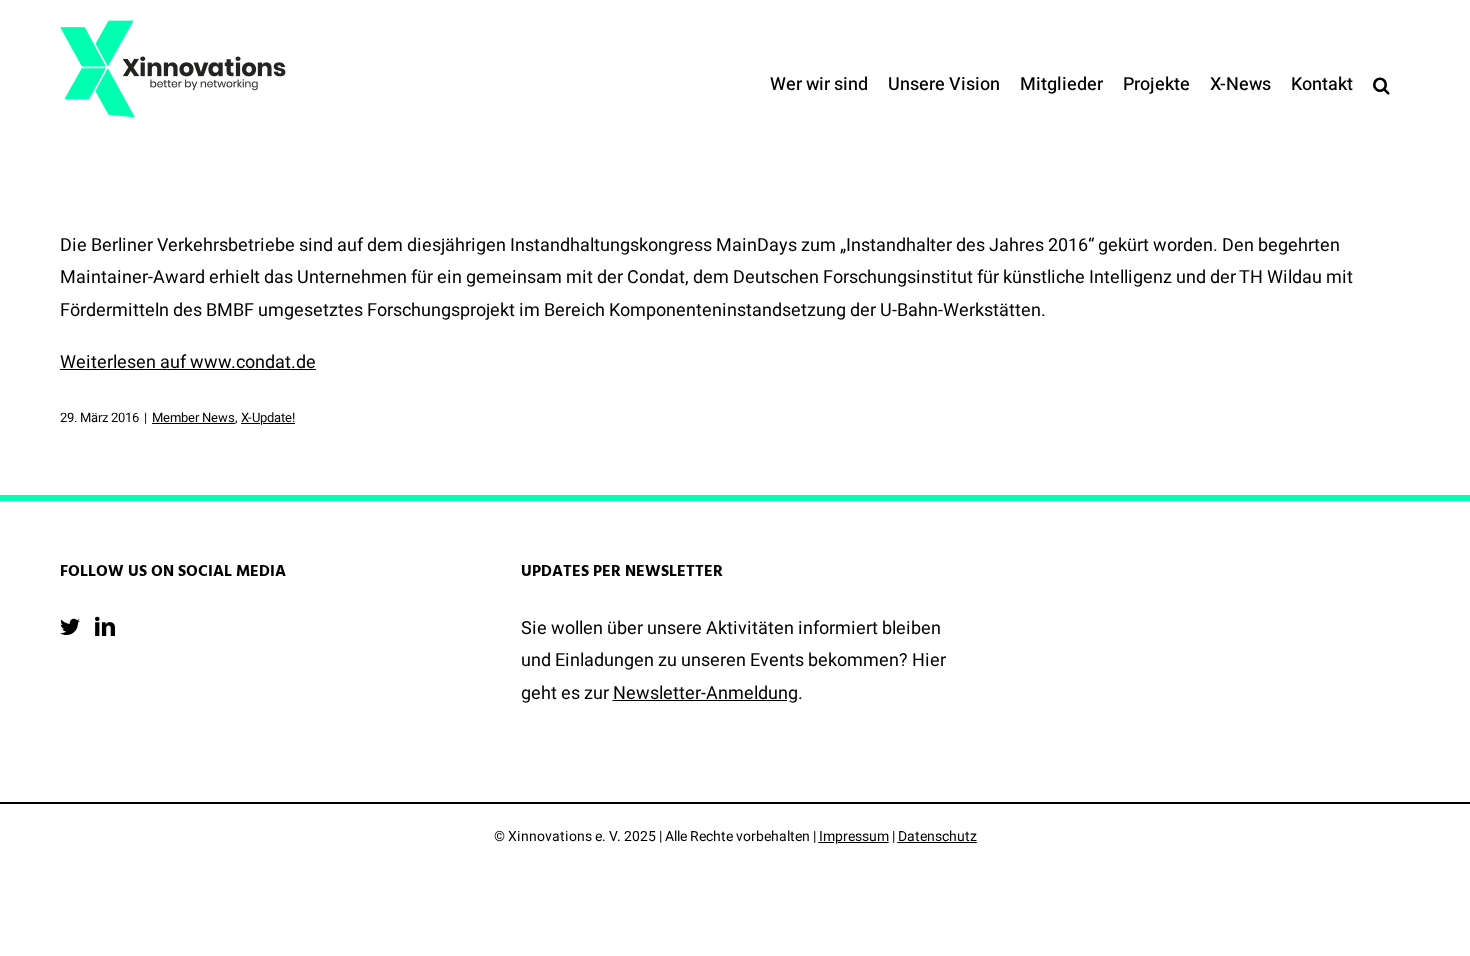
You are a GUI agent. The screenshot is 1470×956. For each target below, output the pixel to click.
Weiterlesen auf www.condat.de (188, 362)
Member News (193, 417)
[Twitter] (70, 627)
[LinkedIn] (105, 627)
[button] (1381, 85)
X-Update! (268, 417)
